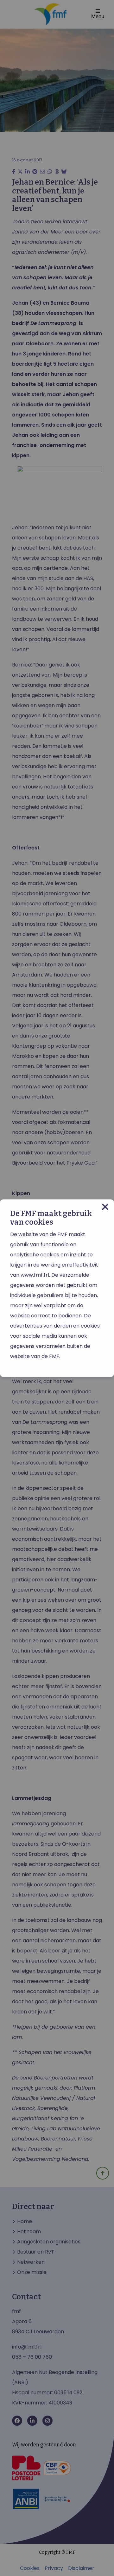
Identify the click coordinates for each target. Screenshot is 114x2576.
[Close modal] (105, 1207)
